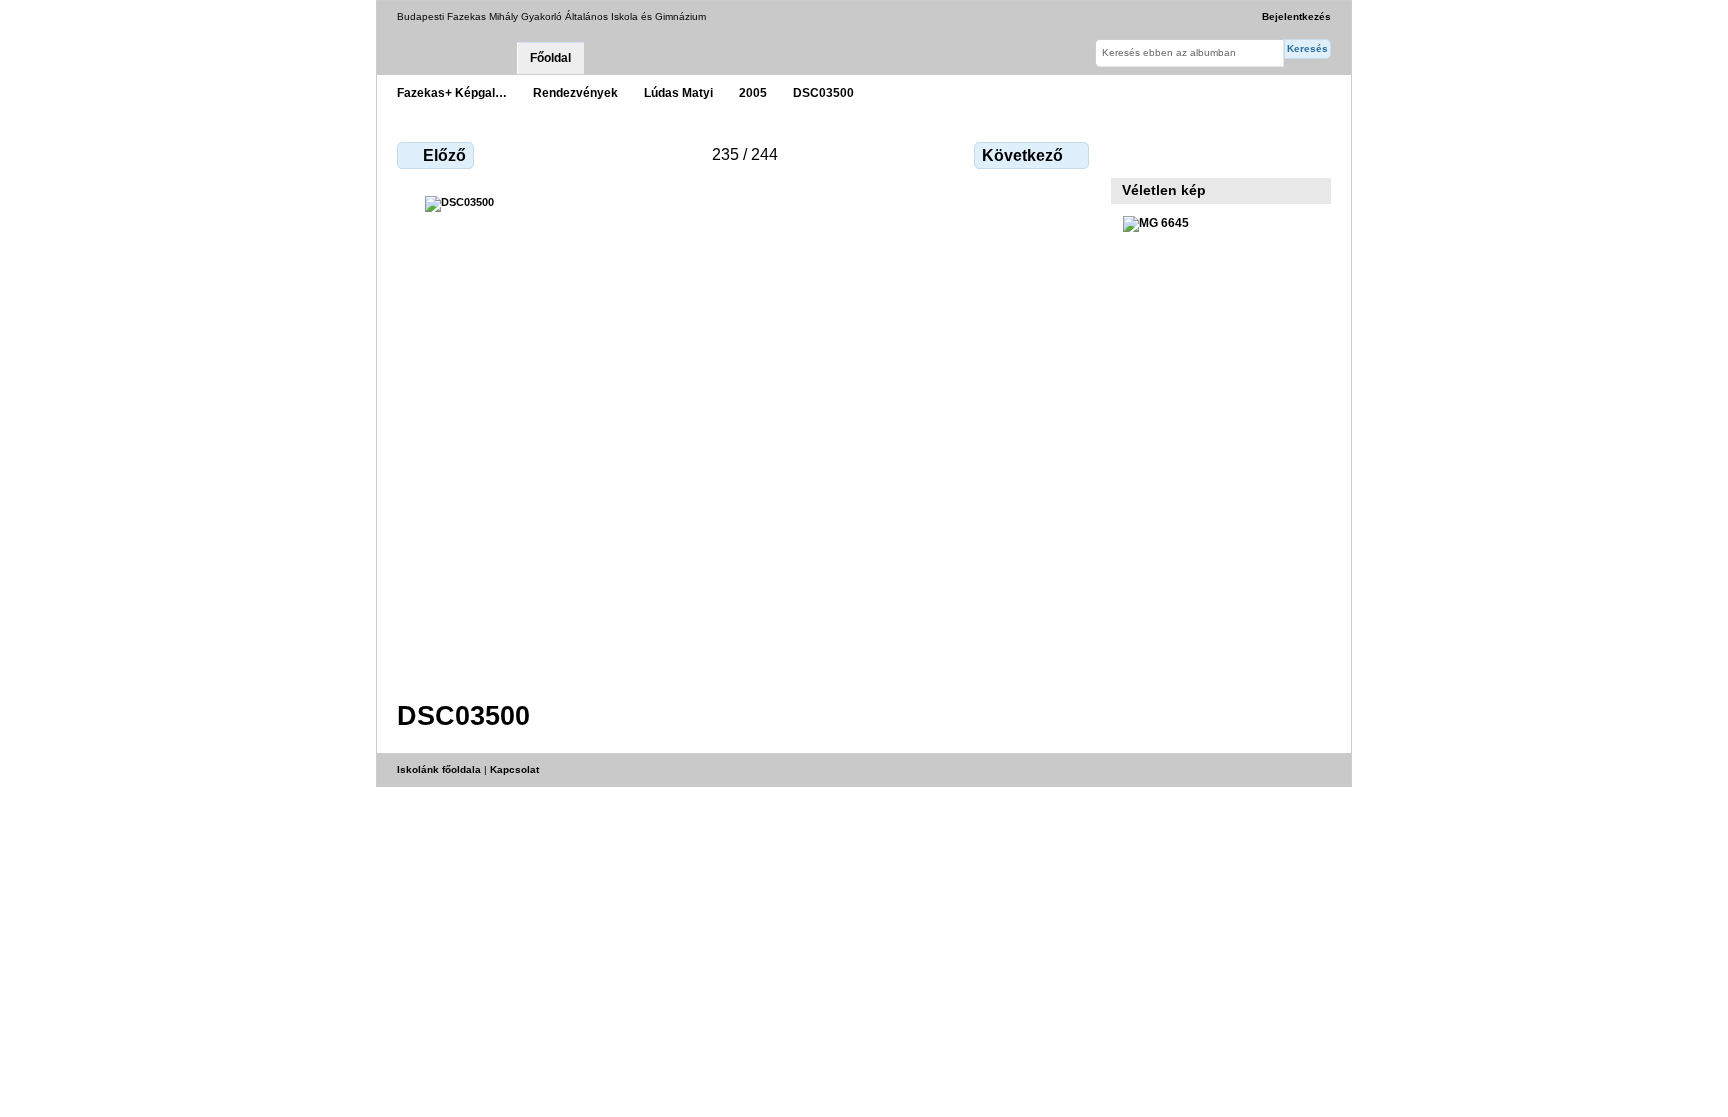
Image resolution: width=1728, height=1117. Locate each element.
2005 (753, 92)
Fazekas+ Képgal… (452, 92)
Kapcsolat (514, 769)
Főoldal (550, 58)
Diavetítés (1176, 153)
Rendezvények (575, 92)
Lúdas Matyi (678, 92)
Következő (1022, 155)
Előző (444, 155)
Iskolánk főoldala (439, 769)
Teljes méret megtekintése (1133, 153)
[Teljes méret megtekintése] (745, 436)
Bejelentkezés (1296, 16)
